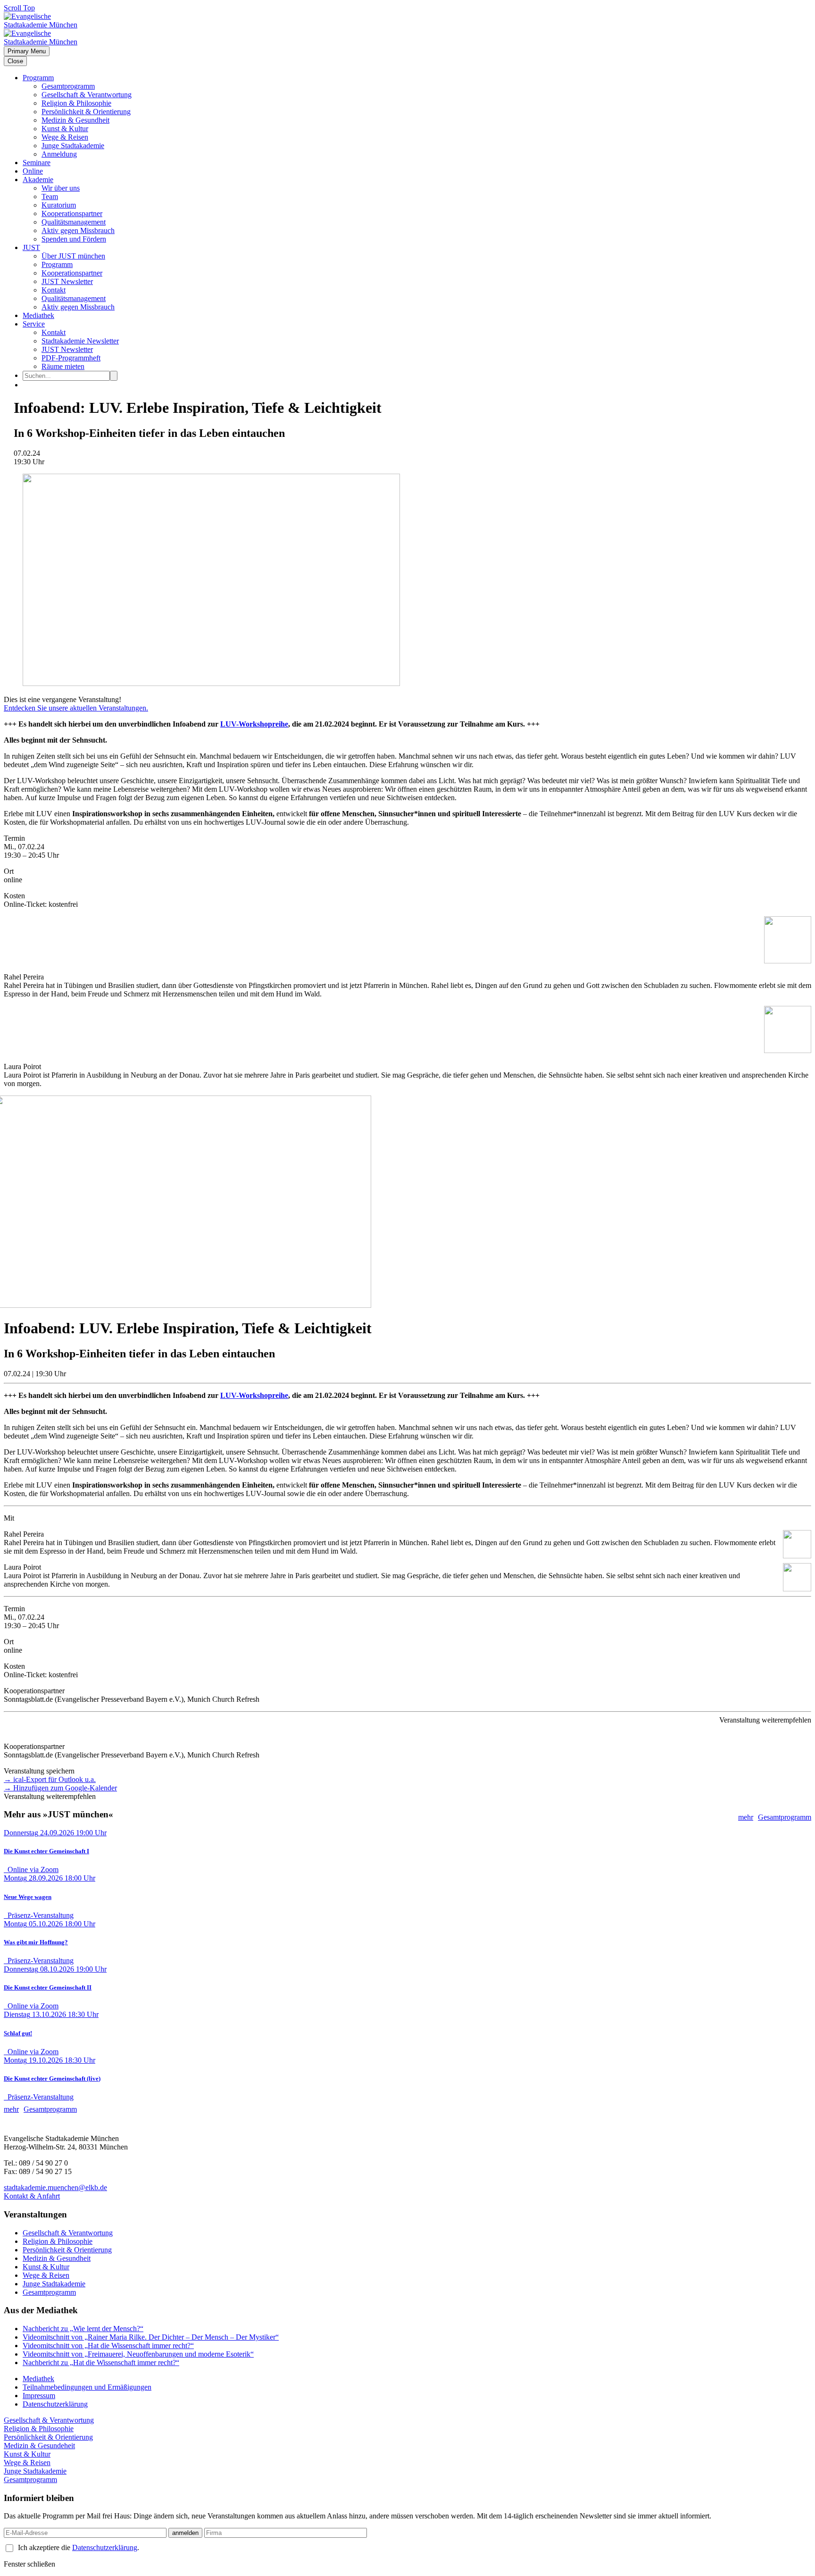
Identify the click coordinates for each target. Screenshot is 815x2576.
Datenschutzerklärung (55, 2404)
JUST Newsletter (67, 281)
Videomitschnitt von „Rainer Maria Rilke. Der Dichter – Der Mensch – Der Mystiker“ (151, 2337)
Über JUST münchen (73, 256)
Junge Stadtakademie (73, 146)
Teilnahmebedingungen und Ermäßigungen (87, 2387)
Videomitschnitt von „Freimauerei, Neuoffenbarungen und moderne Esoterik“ (138, 2354)
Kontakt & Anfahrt (32, 2196)
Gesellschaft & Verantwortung (87, 95)
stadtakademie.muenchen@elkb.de (55, 2187)
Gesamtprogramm (68, 86)
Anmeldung (59, 154)
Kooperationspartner (72, 213)
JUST (31, 247)
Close (15, 61)
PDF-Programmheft (71, 358)
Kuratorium (59, 205)
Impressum (39, 2396)
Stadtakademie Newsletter (80, 341)
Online (33, 171)
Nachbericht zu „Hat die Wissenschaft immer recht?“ (101, 2363)
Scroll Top (19, 8)
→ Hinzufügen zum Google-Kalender (60, 1788)
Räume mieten (63, 366)
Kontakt (54, 290)
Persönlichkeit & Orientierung (86, 112)
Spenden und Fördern (74, 239)
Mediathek (38, 315)
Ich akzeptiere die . (79, 2547)
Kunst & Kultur (65, 129)
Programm (38, 78)
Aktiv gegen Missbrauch (78, 230)
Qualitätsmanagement (74, 222)
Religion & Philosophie (76, 103)
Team (50, 197)
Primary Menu (27, 51)
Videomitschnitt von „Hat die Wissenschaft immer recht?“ (108, 2346)
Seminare (37, 163)
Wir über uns (61, 188)
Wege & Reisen (65, 137)
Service (34, 324)
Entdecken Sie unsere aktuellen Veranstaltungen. (76, 708)
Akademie (38, 180)
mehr (746, 1817)
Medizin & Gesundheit (75, 120)
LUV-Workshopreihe (254, 724)
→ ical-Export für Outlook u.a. (50, 1779)
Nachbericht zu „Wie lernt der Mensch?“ (83, 2329)
